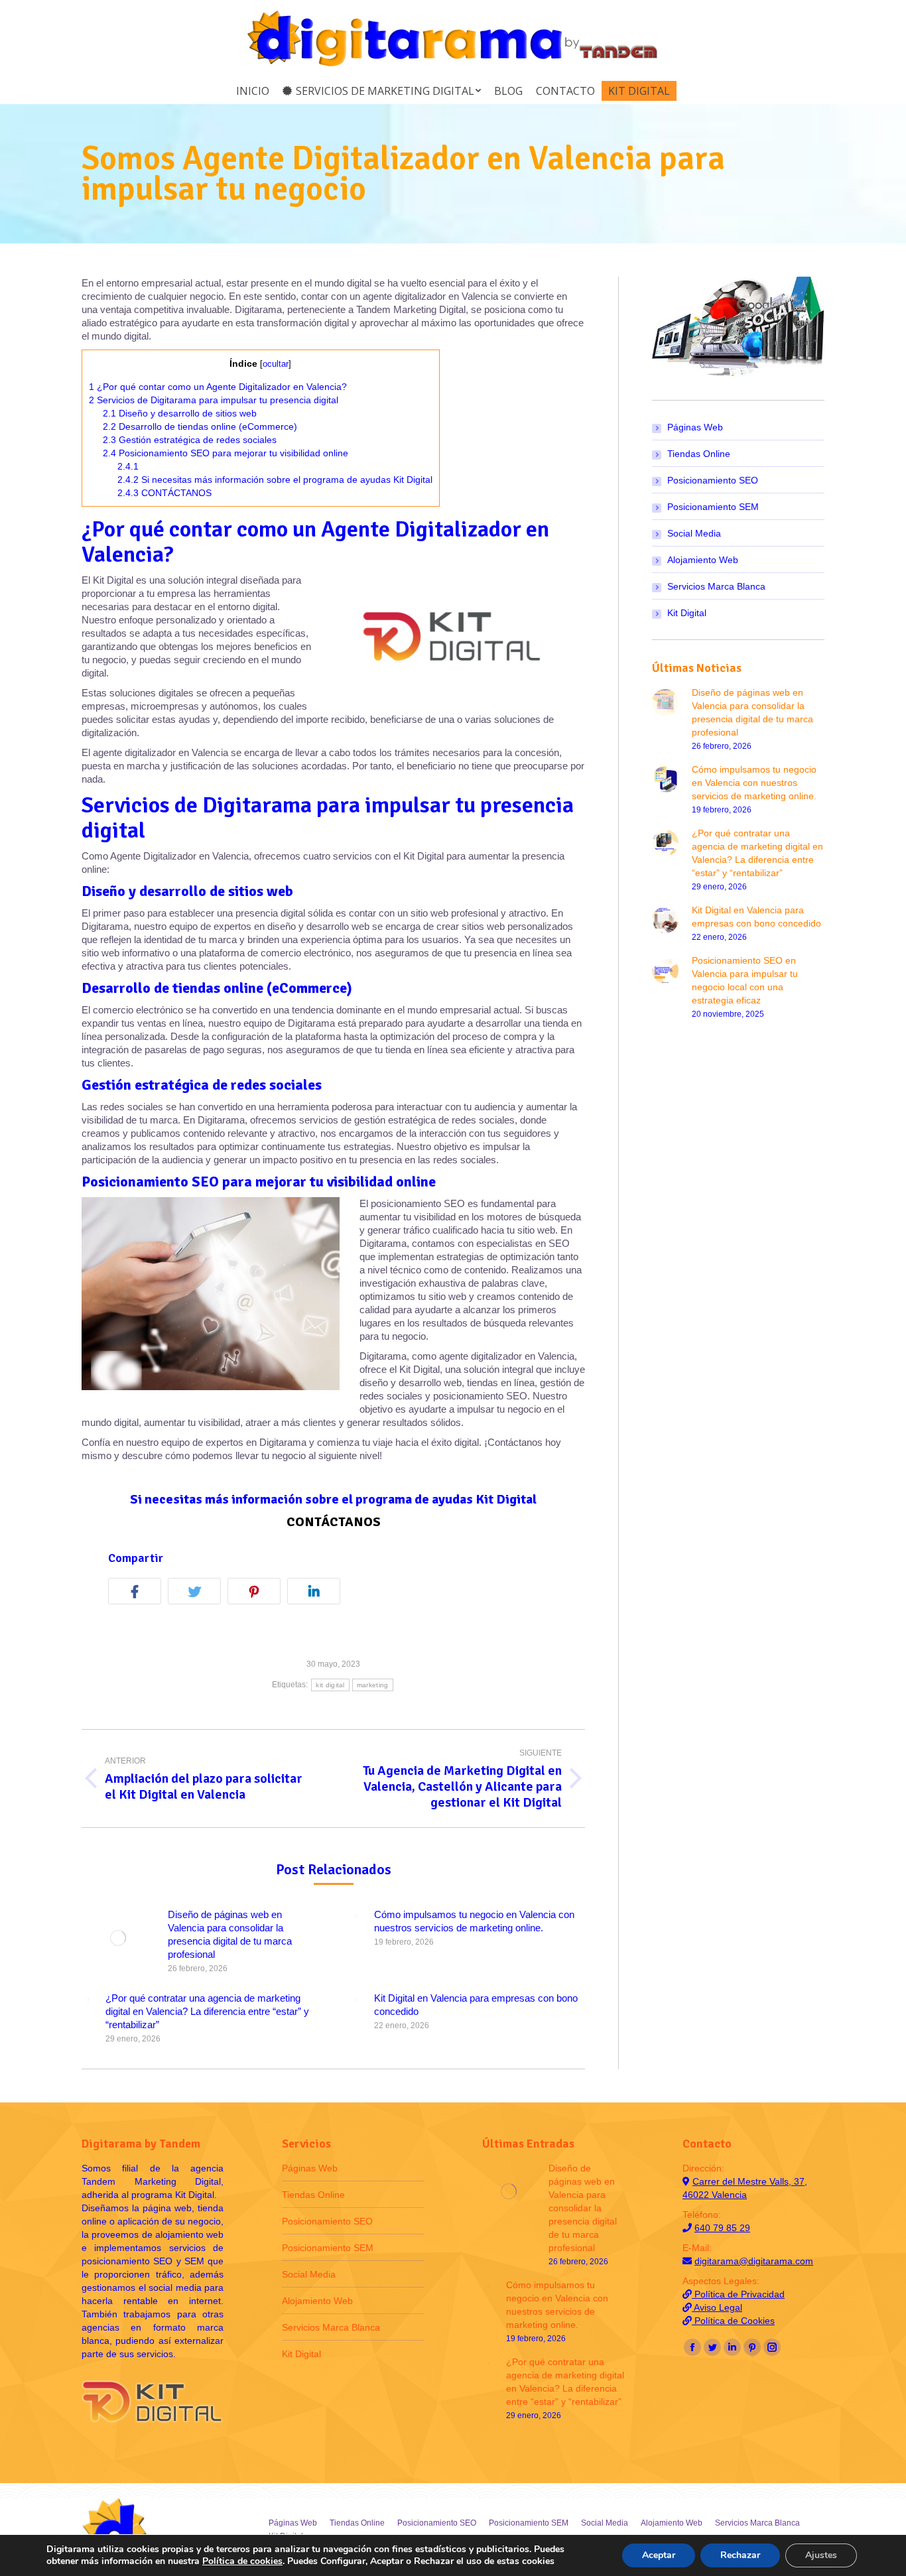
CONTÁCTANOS (164, 493)
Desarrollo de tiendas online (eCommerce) (200, 426)
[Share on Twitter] (198, 1593)
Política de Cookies (733, 2321)
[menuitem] (253, 91)
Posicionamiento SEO (713, 480)
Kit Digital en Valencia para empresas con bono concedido (476, 2005)
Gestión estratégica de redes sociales (190, 440)
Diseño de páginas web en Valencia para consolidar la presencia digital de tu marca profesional (230, 1934)
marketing (373, 1685)
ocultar (276, 364)
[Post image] (118, 1938)
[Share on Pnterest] (257, 1593)
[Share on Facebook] (138, 1593)
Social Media (694, 533)
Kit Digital (687, 613)
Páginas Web (695, 427)
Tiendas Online (699, 454)
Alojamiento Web (703, 560)
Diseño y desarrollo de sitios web (180, 413)
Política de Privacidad (738, 2294)
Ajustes (821, 2555)
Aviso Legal (717, 2307)
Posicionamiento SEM (713, 507)
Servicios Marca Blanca (716, 586)
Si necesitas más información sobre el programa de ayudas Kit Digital (275, 480)
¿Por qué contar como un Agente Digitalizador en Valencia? (218, 387)
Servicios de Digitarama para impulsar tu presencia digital (214, 400)
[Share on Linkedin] (317, 1593)
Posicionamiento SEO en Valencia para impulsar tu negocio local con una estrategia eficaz (745, 980)
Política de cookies (242, 2561)
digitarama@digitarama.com (754, 2261)
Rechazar (740, 2555)
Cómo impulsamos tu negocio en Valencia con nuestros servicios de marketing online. (474, 1921)
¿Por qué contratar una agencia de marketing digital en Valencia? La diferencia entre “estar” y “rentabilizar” (207, 2011)
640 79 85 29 (722, 2228)
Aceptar (659, 2555)
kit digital (330, 1685)
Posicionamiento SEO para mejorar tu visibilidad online (226, 453)
